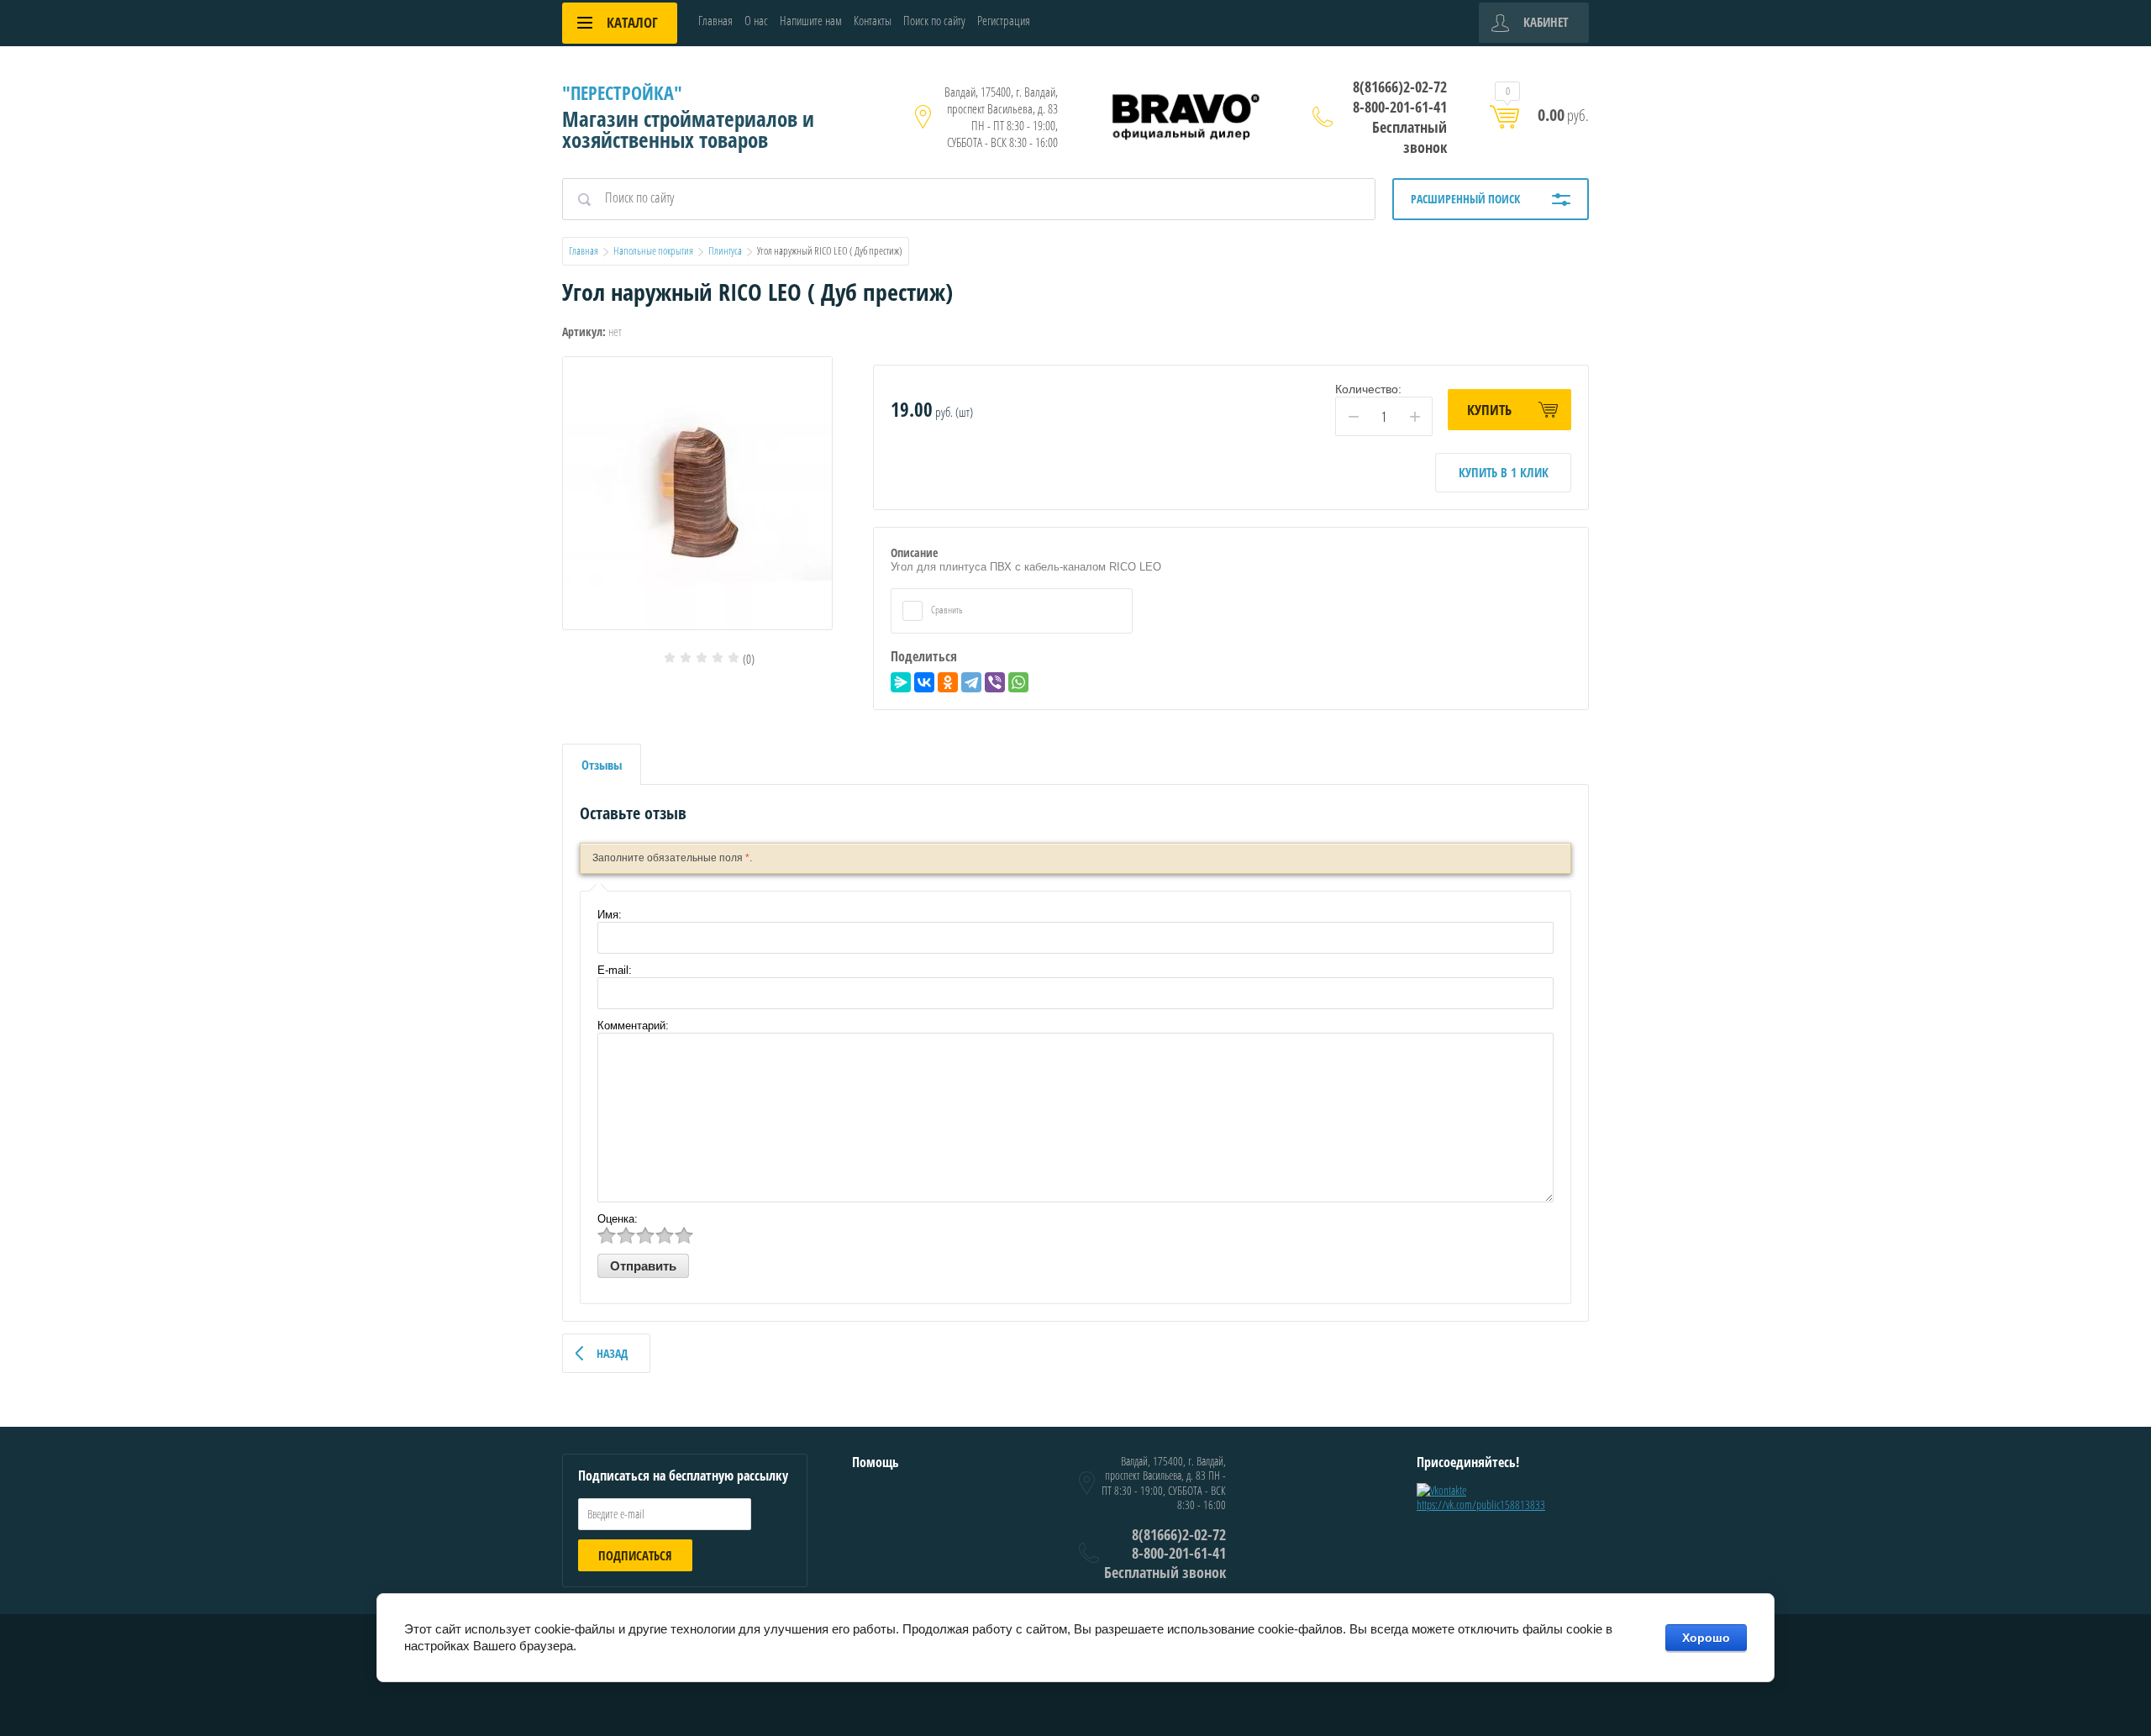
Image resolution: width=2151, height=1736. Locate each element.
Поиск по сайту (934, 20)
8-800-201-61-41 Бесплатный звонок (1400, 127)
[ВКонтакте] (924, 682)
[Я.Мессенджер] (901, 682)
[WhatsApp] (1018, 682)
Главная (715, 20)
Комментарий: (633, 1026)
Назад (612, 1353)
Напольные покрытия (653, 250)
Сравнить (946, 610)
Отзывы (602, 765)
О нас (756, 20)
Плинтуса (725, 250)
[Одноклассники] (948, 682)
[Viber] (995, 682)
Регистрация (1004, 20)
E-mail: (615, 970)
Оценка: (618, 1219)
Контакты (873, 20)
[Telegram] (971, 682)
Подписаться (635, 1555)
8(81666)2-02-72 (1400, 87)
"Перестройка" (622, 92)
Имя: (610, 915)
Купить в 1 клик (1504, 472)
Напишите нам (811, 20)
